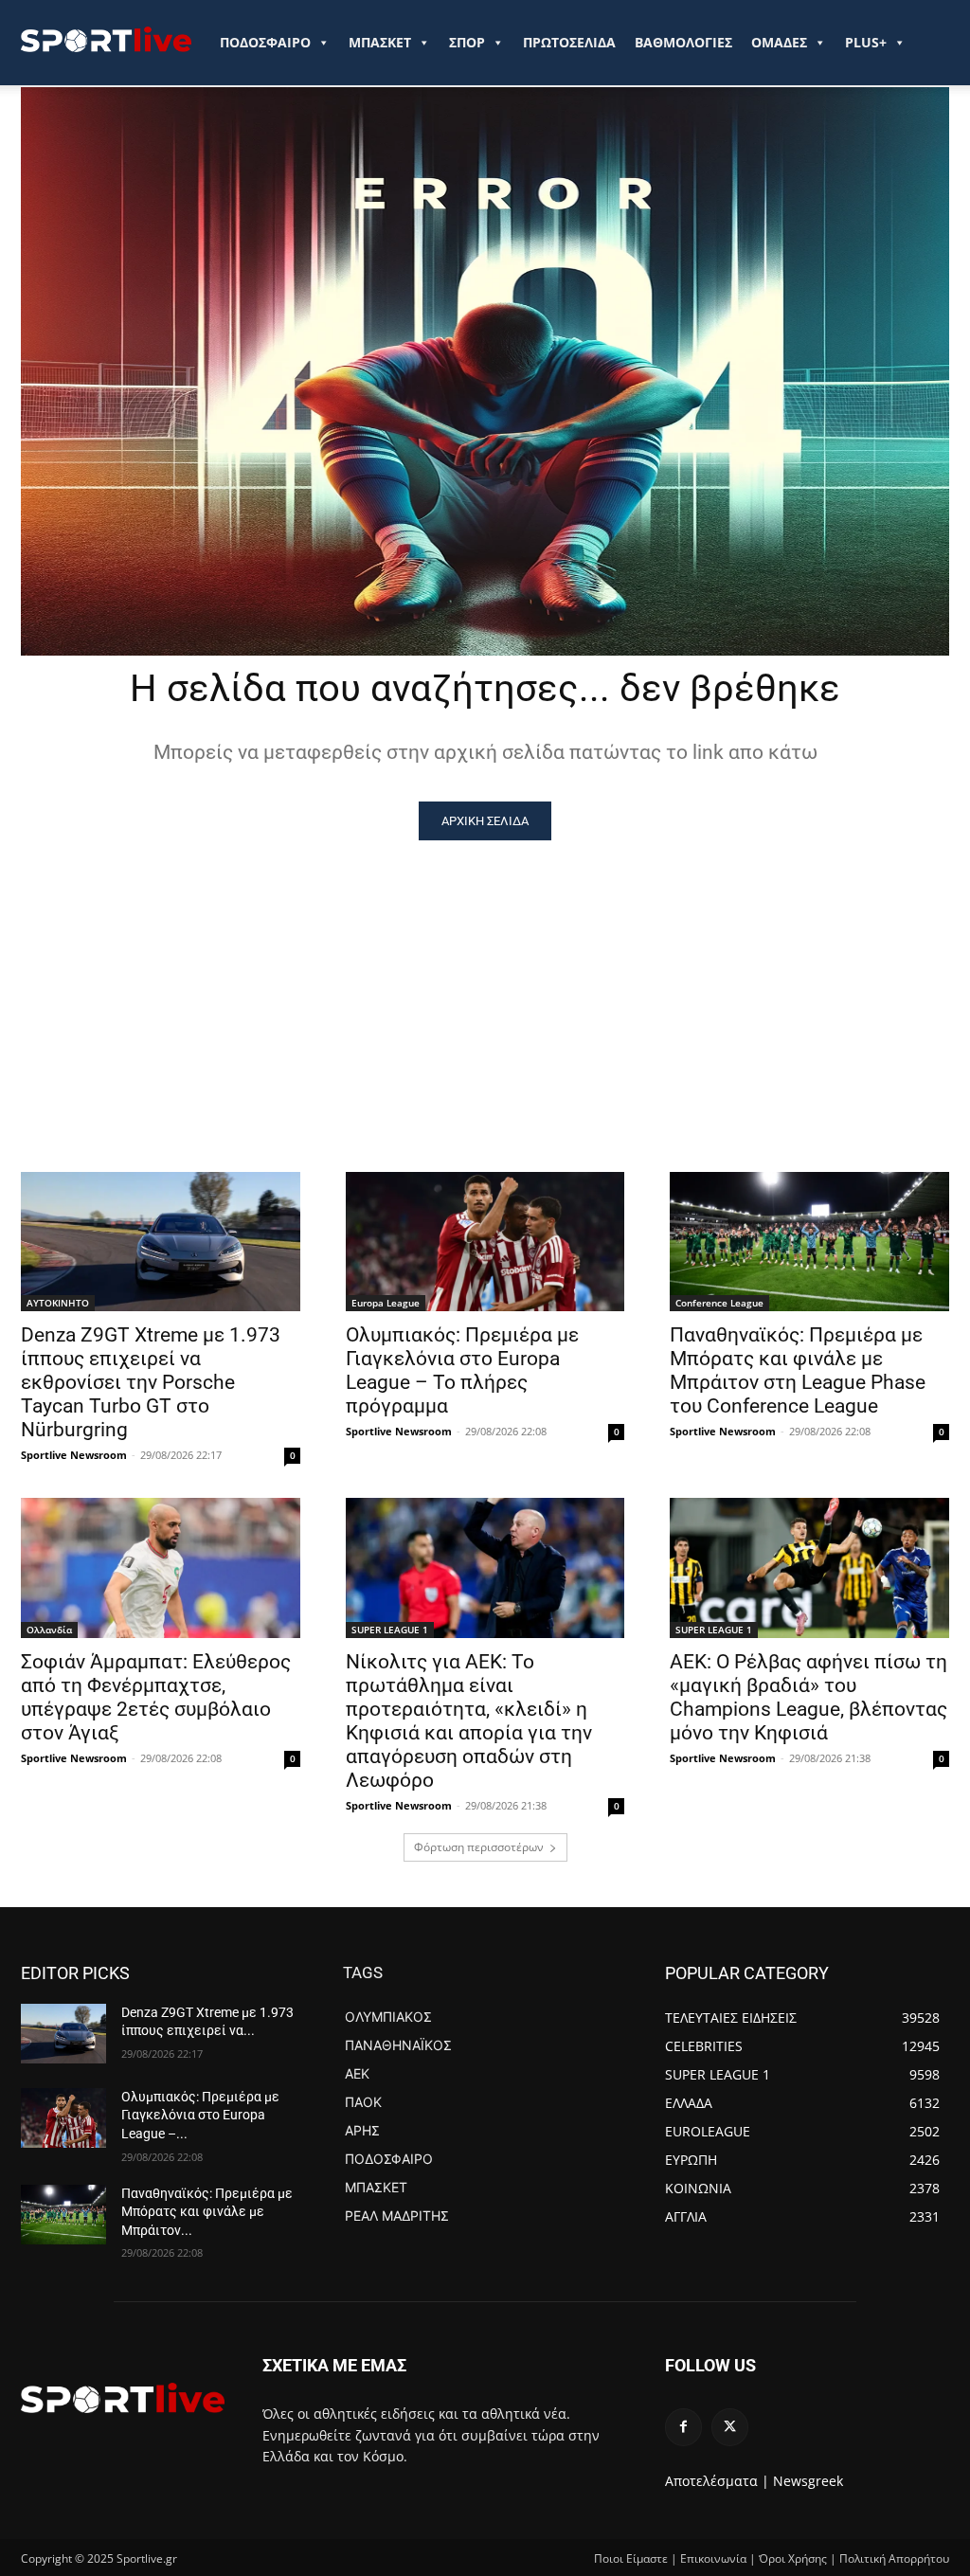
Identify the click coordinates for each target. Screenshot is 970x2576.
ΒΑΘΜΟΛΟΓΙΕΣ (683, 42)
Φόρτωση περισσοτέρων (479, 1847)
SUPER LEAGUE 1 (390, 1630)
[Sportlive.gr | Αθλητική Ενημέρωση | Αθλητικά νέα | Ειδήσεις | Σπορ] (123, 2398)
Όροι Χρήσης (793, 2558)
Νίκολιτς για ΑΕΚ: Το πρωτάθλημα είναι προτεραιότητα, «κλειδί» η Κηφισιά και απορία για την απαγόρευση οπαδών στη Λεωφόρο (469, 1721)
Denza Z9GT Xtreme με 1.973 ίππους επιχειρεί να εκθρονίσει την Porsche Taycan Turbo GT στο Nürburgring (151, 1382)
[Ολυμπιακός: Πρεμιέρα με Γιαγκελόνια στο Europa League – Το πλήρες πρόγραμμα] (485, 1242)
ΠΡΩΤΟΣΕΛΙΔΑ (569, 42)
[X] (730, 2427)
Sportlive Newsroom (74, 1455)
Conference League (719, 1303)
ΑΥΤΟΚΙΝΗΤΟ (58, 1303)
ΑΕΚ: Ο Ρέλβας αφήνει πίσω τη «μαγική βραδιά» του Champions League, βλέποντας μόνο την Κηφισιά (808, 1697)
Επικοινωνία (713, 2558)
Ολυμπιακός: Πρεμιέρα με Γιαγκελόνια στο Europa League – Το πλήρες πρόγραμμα (462, 1370)
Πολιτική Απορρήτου (894, 2558)
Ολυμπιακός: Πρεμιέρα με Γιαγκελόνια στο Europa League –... (200, 2115)
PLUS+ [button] (866, 42)
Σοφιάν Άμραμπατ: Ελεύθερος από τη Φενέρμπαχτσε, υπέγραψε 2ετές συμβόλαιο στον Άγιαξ (156, 1697)
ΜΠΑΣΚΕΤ (380, 42)
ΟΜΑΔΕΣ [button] (779, 42)
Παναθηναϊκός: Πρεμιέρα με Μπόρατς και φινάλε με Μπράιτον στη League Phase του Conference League (798, 1370)
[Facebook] (683, 2427)
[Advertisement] (485, 982)
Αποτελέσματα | (717, 2481)
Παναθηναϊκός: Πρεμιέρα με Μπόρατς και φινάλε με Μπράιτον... (207, 2212)
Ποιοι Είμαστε (631, 2558)
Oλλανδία (49, 1630)
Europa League (386, 1303)
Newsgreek (808, 2481)
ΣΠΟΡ (467, 42)
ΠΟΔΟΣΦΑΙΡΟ (265, 42)
